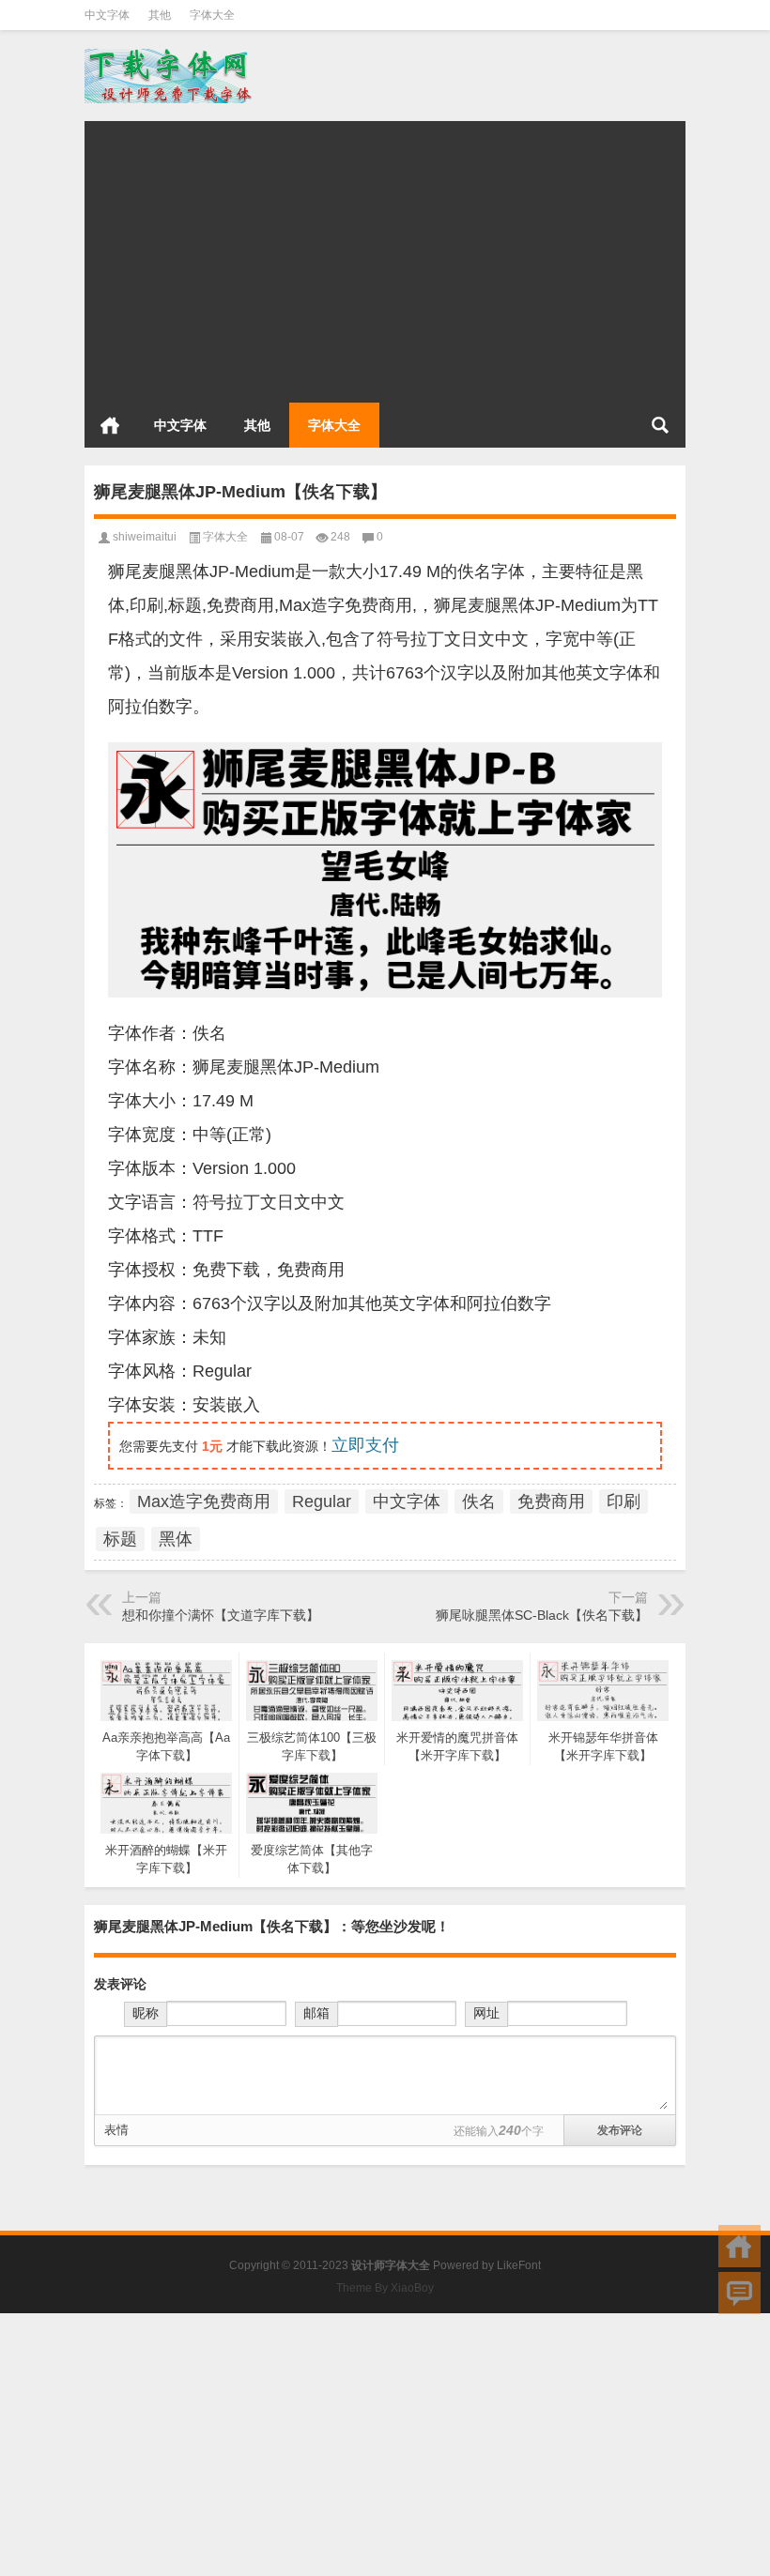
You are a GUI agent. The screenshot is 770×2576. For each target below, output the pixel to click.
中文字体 (107, 15)
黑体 (176, 1539)
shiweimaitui (145, 537)
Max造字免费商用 (204, 1501)
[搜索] (660, 425)
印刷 (624, 1501)
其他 (160, 15)
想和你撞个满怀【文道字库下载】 (221, 1615)
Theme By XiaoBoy (385, 2288)
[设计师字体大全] (170, 55)
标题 (120, 1539)
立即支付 (365, 1445)
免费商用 (551, 1501)
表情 (116, 2130)
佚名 (479, 1501)
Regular (322, 1501)
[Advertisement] (385, 252)
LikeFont (519, 2265)
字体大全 (212, 15)
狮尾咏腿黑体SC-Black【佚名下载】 (542, 1615)
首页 (110, 425)
